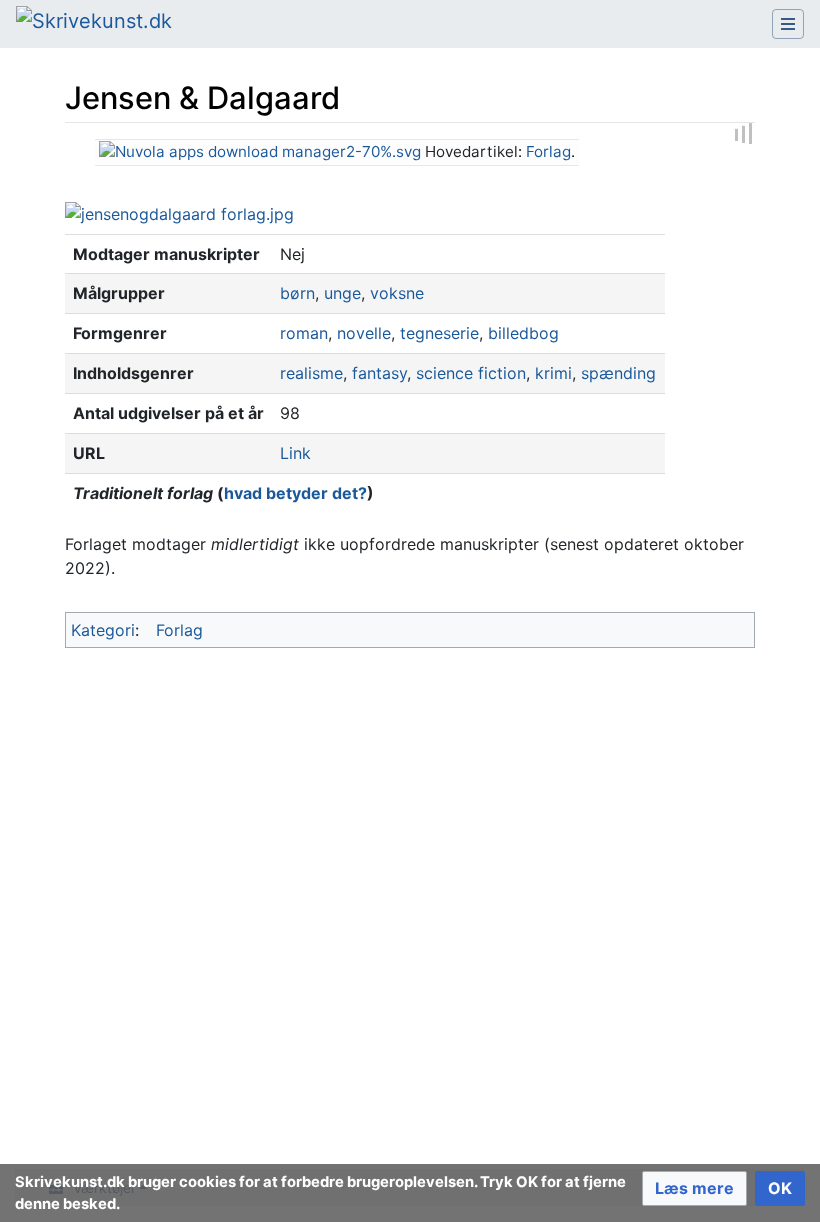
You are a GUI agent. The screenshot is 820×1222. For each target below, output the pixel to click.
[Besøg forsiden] (94, 23)
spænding (618, 373)
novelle (364, 333)
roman (304, 333)
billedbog (523, 333)
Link (295, 453)
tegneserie (439, 333)
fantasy (379, 373)
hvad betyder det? (295, 493)
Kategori (103, 630)
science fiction (471, 373)
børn (297, 293)
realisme (311, 373)
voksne (397, 293)
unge (342, 293)
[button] (694, 1188)
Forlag (548, 151)
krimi (553, 373)
